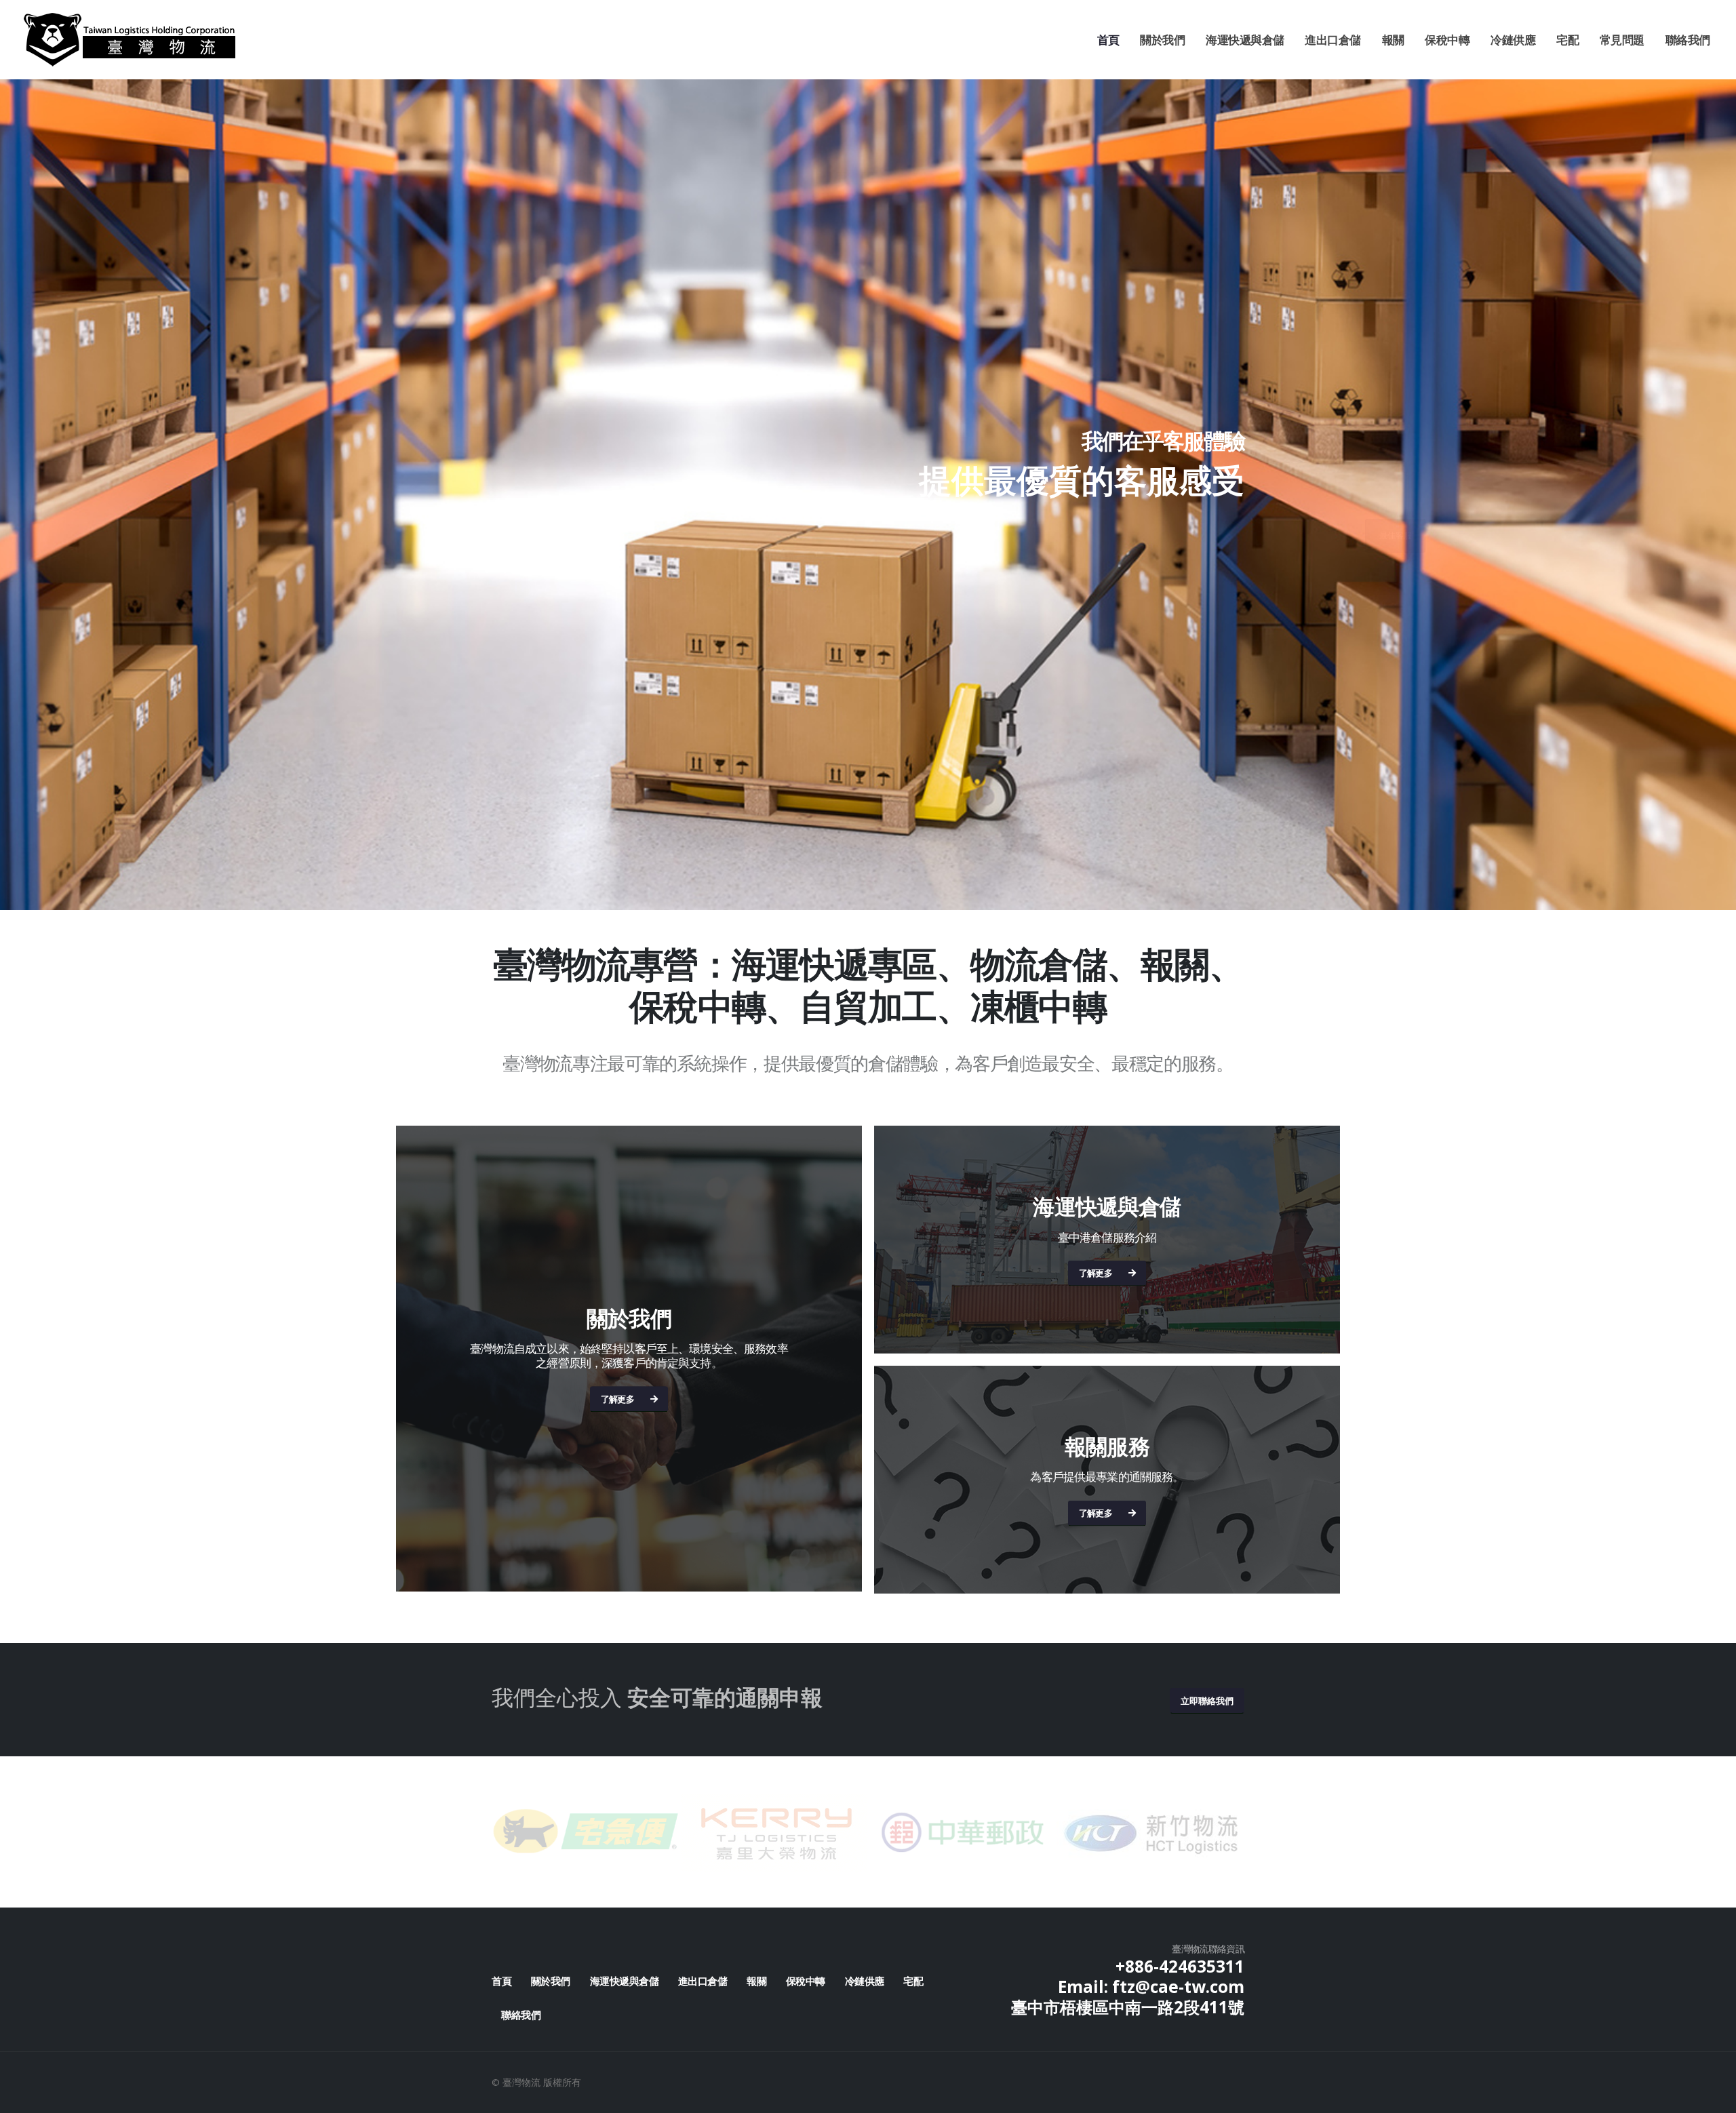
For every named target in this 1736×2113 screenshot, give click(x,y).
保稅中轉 (1447, 40)
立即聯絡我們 (1207, 1701)
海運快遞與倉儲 (1245, 40)
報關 (1393, 40)
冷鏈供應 (1513, 40)
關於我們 (1162, 40)
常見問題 (1622, 40)
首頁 (1108, 40)
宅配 (1567, 40)
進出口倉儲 (1333, 40)
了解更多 (617, 1399)
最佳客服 (1214, 535)
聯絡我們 (1688, 40)
